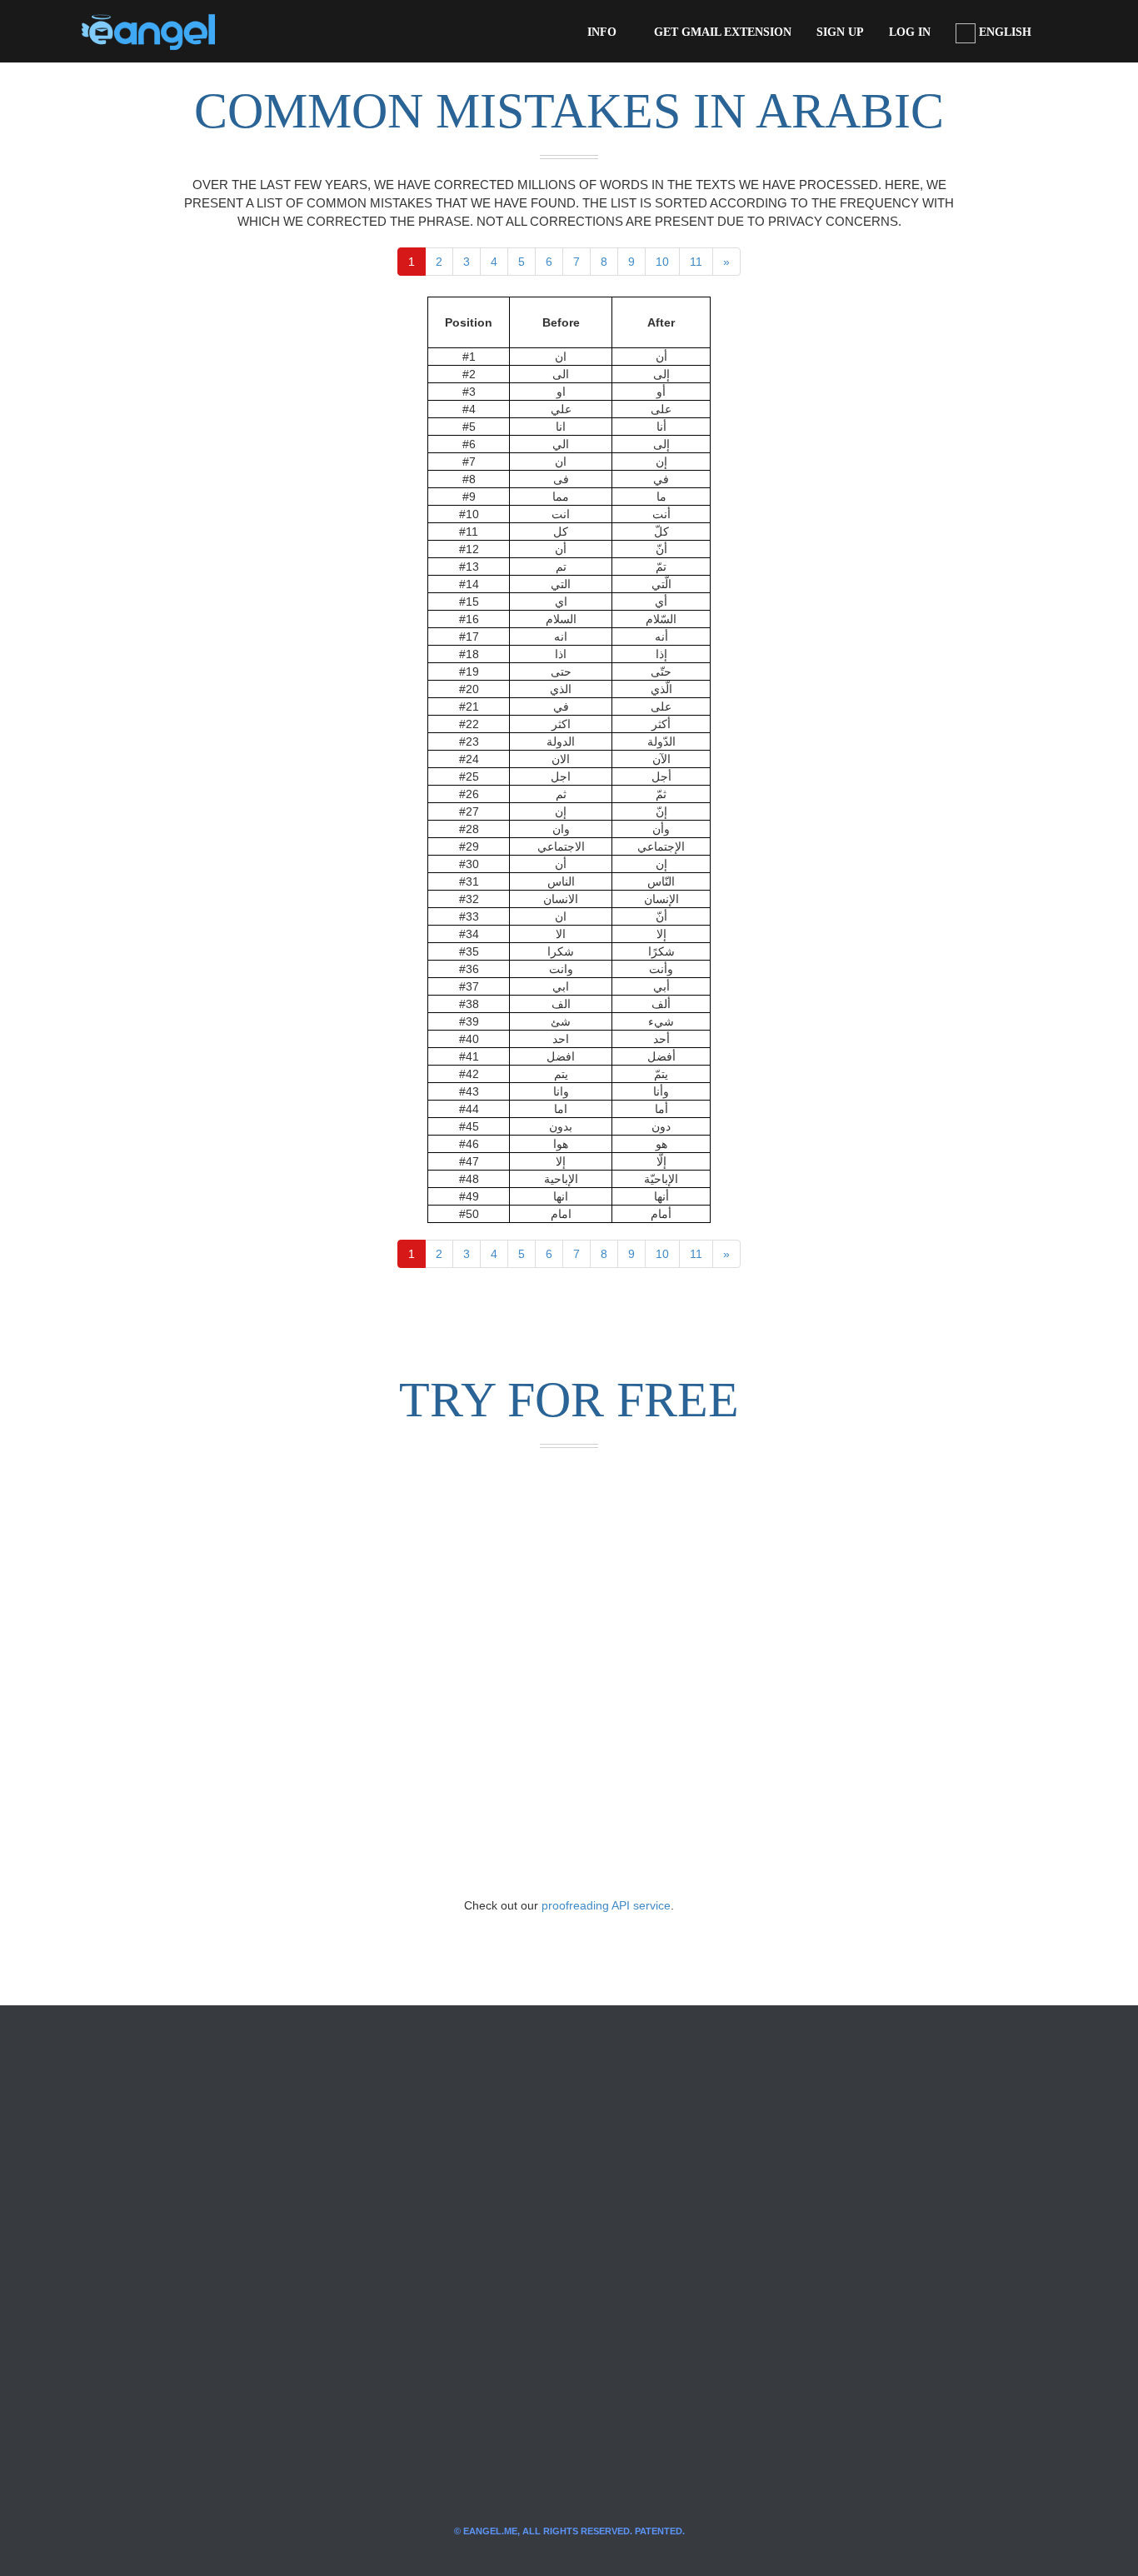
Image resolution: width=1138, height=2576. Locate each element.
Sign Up (840, 32)
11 (696, 262)
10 (662, 262)
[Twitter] (255, 32)
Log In (910, 32)
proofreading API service (606, 1905)
